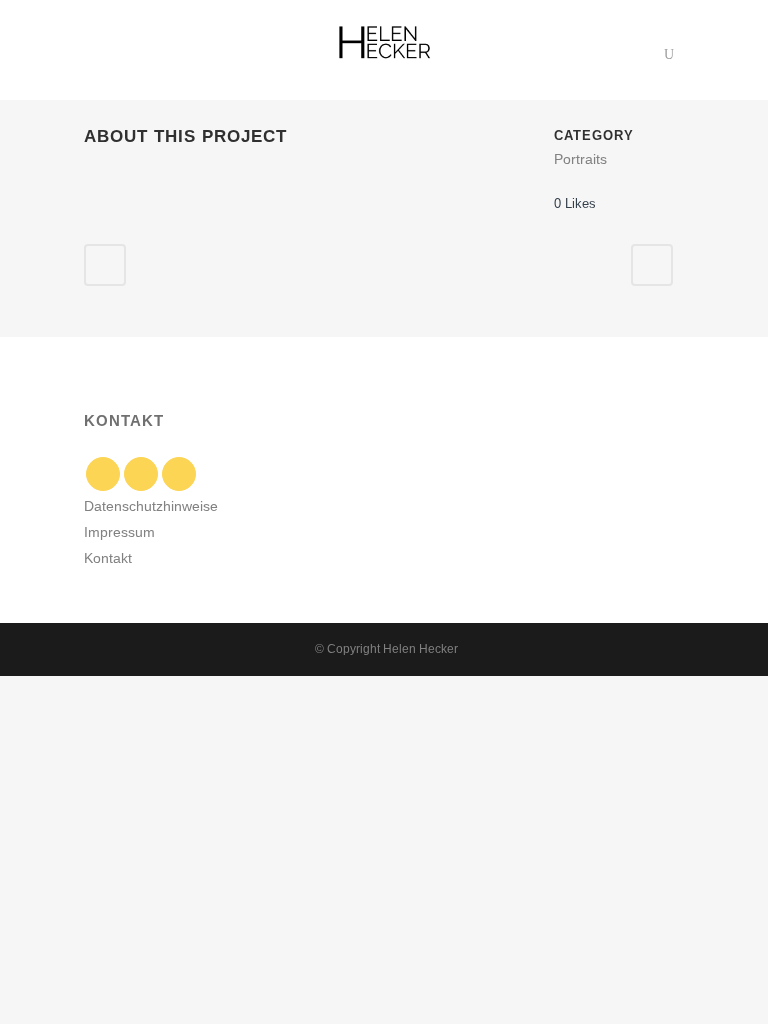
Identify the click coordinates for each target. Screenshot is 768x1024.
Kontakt (108, 558)
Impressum (119, 532)
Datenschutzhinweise (151, 506)
